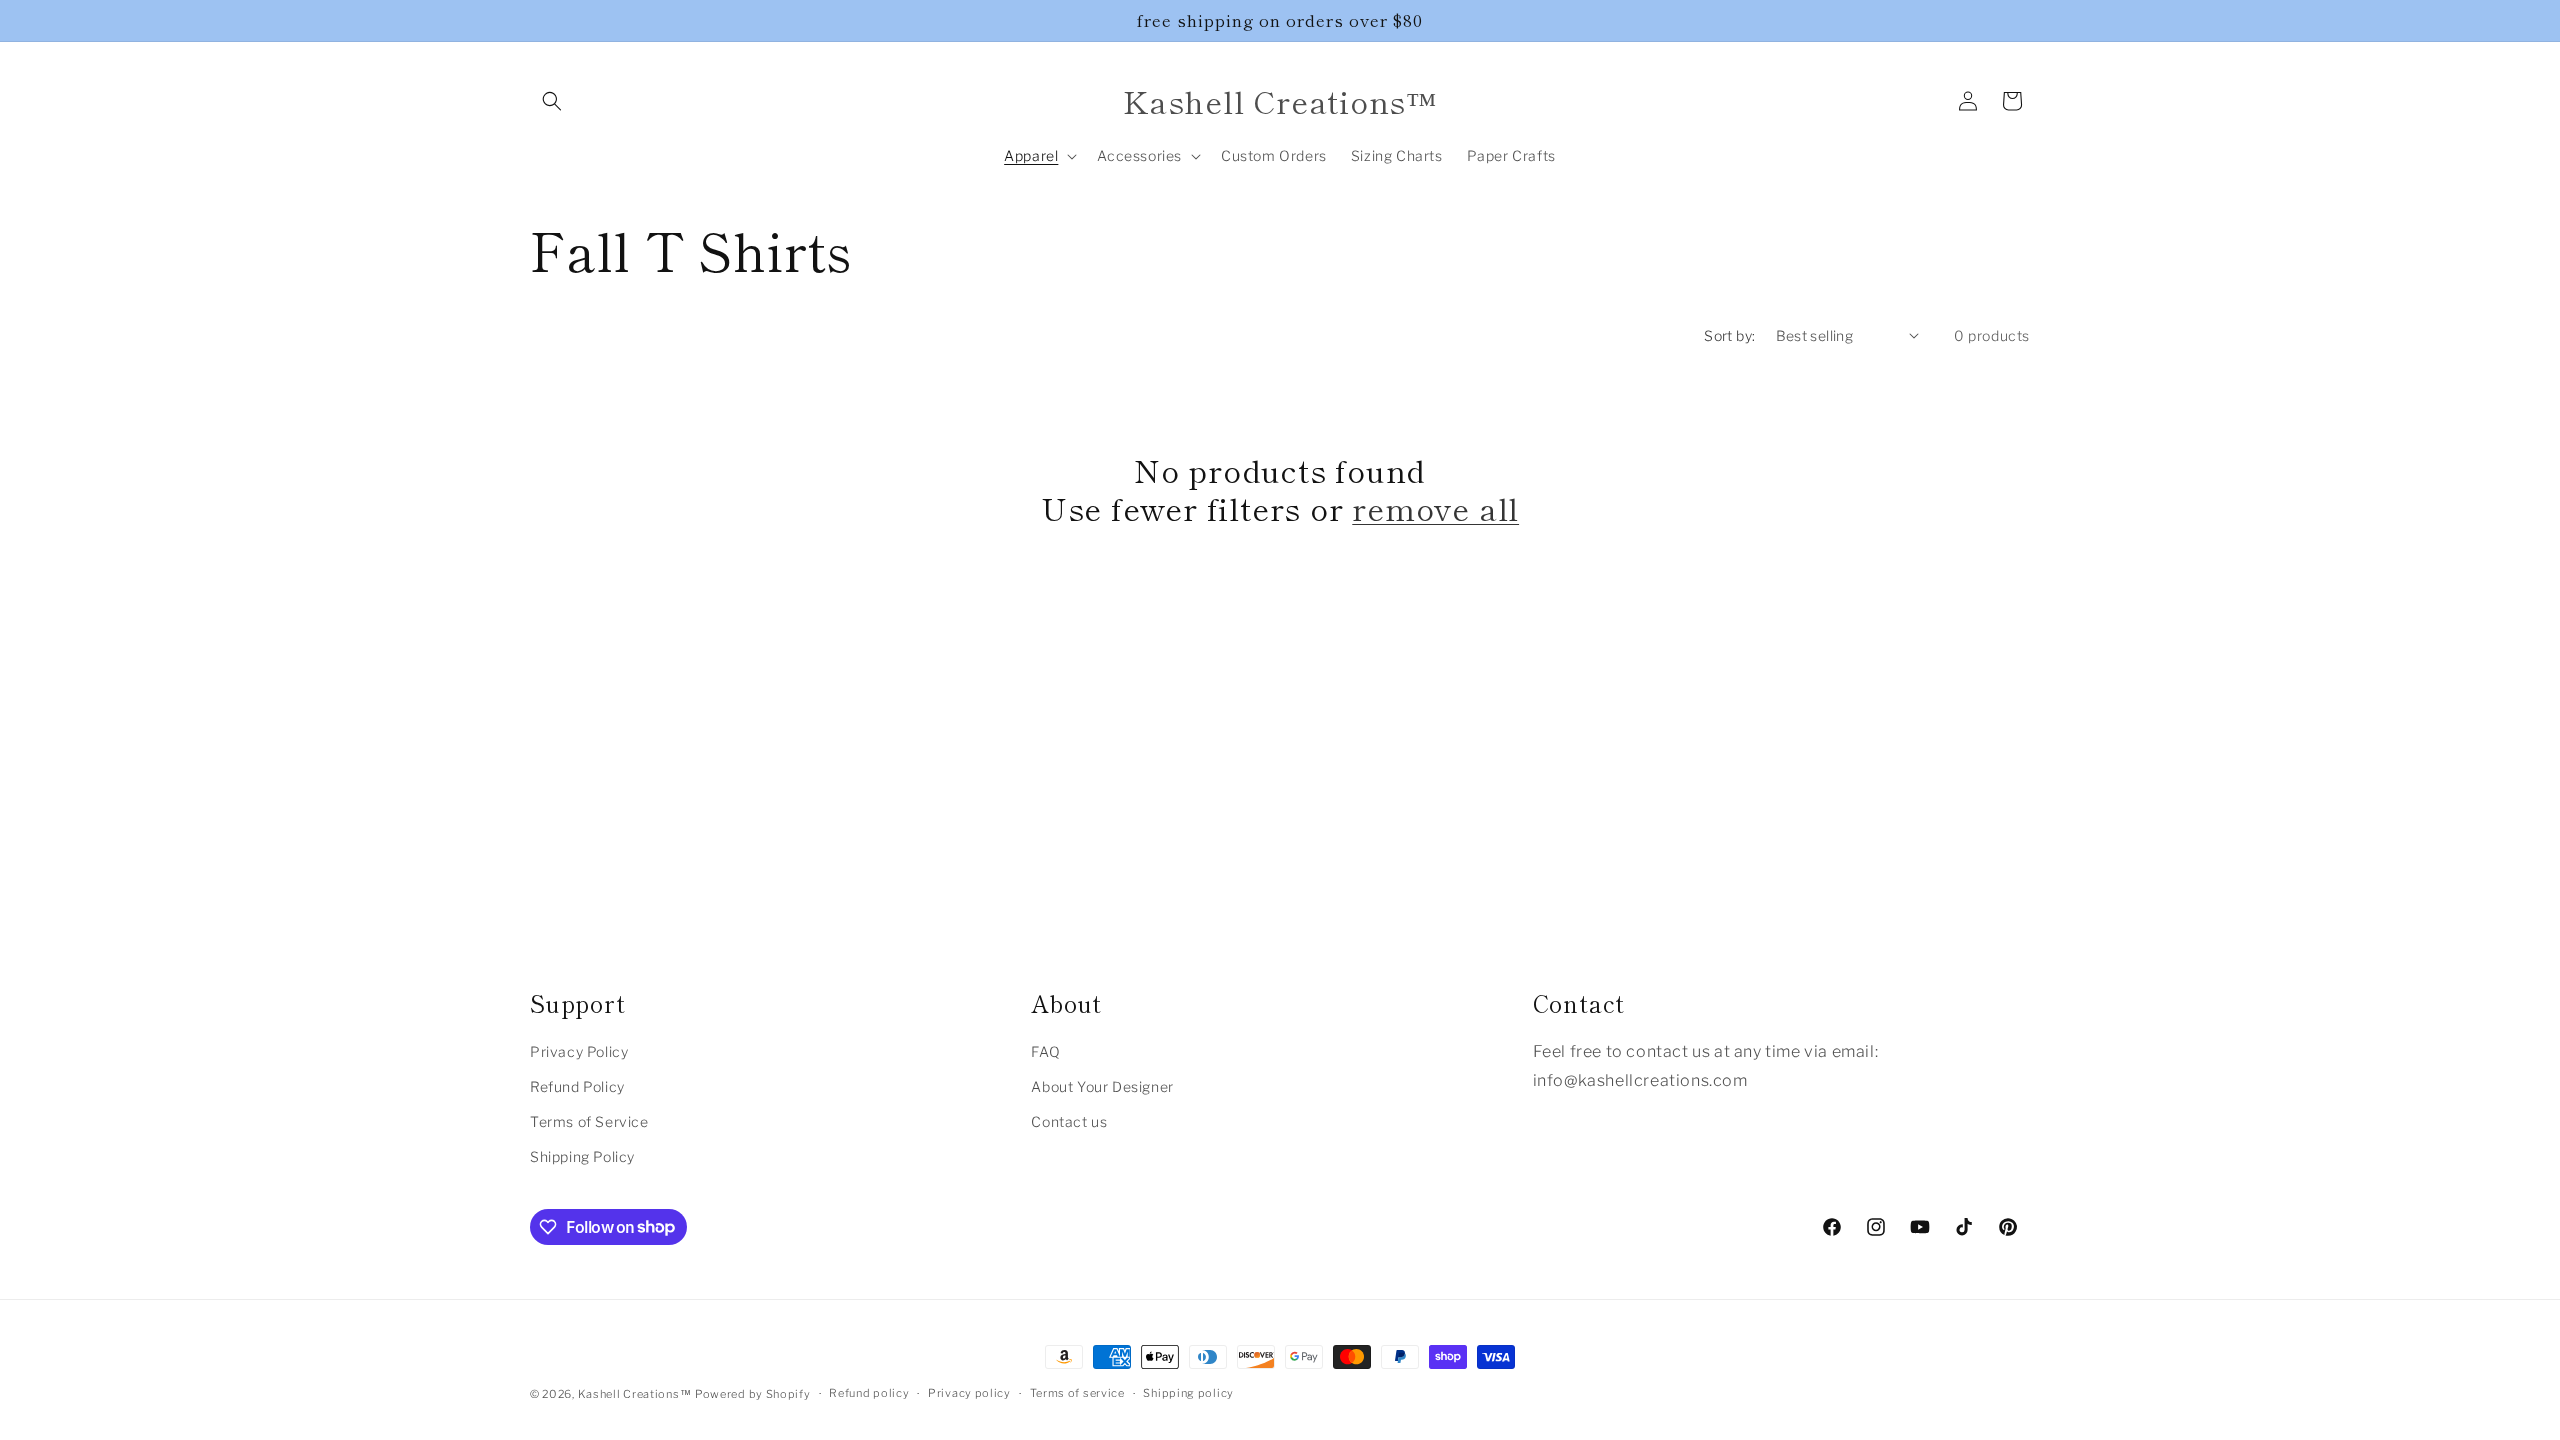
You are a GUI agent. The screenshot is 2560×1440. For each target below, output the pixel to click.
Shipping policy (1188, 1393)
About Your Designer (1102, 1086)
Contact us (1069, 1121)
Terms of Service (589, 1121)
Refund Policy (577, 1086)
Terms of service (1077, 1393)
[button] (552, 101)
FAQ (1045, 1051)
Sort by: (1729, 335)
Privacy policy (969, 1393)
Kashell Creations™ (635, 1394)
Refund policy (869, 1393)
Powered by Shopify (753, 1394)
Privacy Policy (579, 1051)
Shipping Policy (582, 1156)
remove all (1435, 508)
